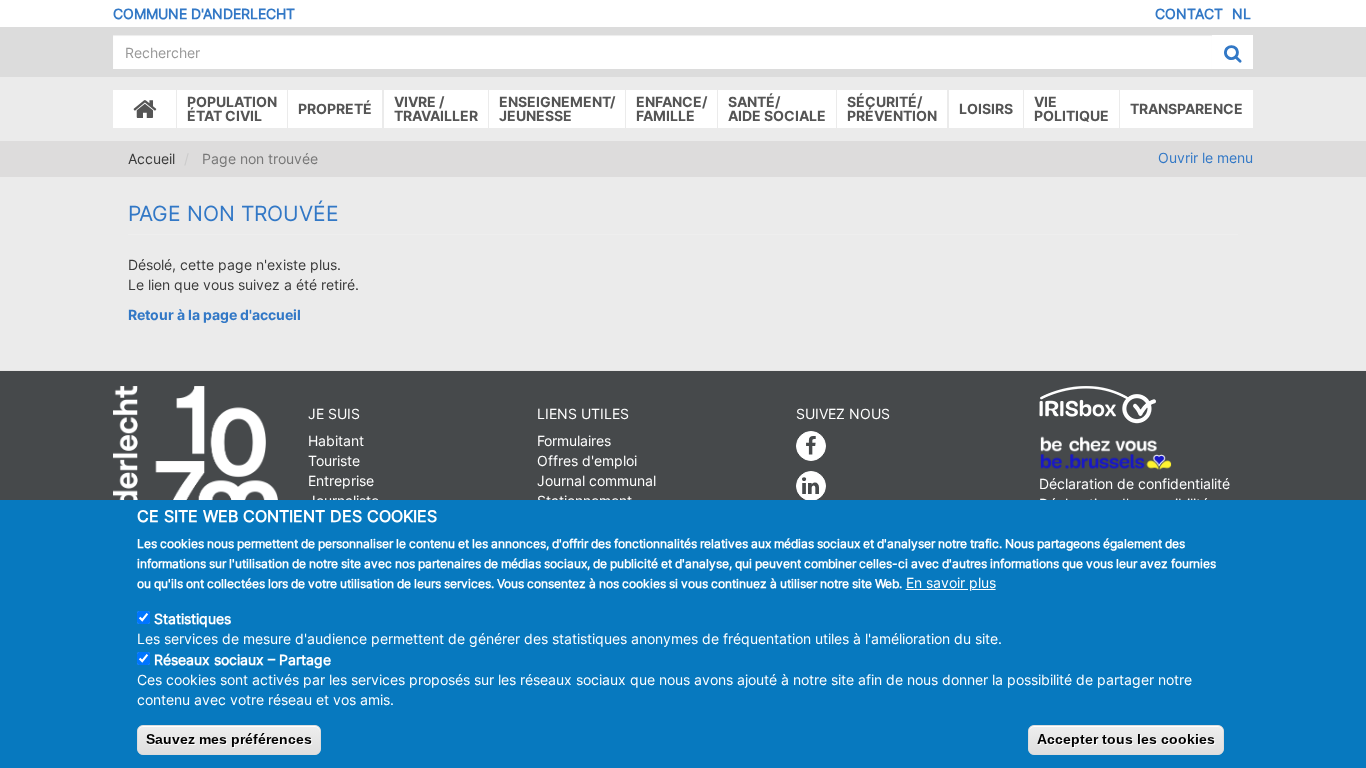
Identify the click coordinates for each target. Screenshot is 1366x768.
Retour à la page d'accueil (214, 314)
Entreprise (341, 480)
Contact (1189, 13)
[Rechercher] (1232, 53)
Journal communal (596, 480)
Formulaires (574, 440)
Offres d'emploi (587, 460)
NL (1241, 13)
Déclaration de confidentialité (1134, 483)
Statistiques (192, 617)
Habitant (336, 440)
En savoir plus (951, 581)
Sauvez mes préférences (229, 739)
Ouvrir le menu (1205, 157)
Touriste (334, 460)
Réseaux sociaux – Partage (242, 659)
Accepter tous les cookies (1126, 739)
